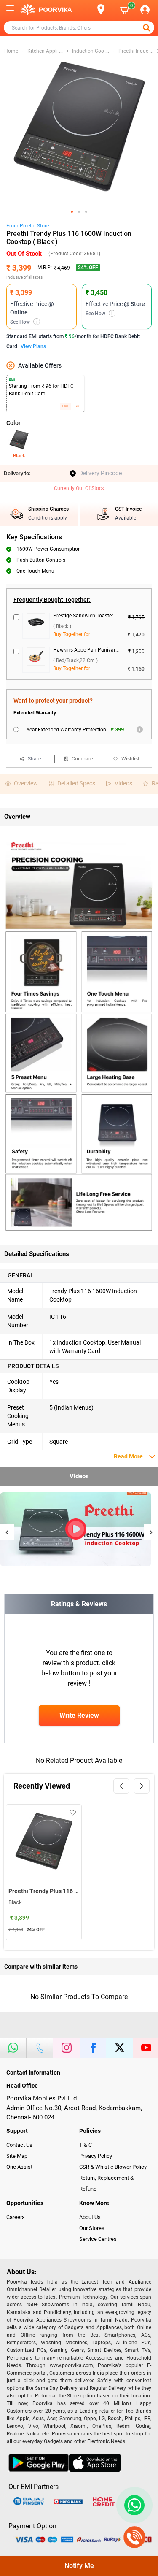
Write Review (79, 1715)
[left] (121, 1786)
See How (24, 322)
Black (19, 456)
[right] (142, 1786)
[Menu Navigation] (10, 10)
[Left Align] (147, 28)
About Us (90, 2217)
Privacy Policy (96, 2156)
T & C (86, 2145)
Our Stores (92, 2228)
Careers (16, 2217)
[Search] (87, 10)
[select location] (105, 9)
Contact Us (19, 2145)
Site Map (17, 2156)
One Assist (19, 2167)
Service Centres (98, 2239)
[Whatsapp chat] (133, 2505)
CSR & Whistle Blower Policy (113, 2167)
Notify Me (79, 2566)
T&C (77, 406)
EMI (65, 406)
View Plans (33, 346)
